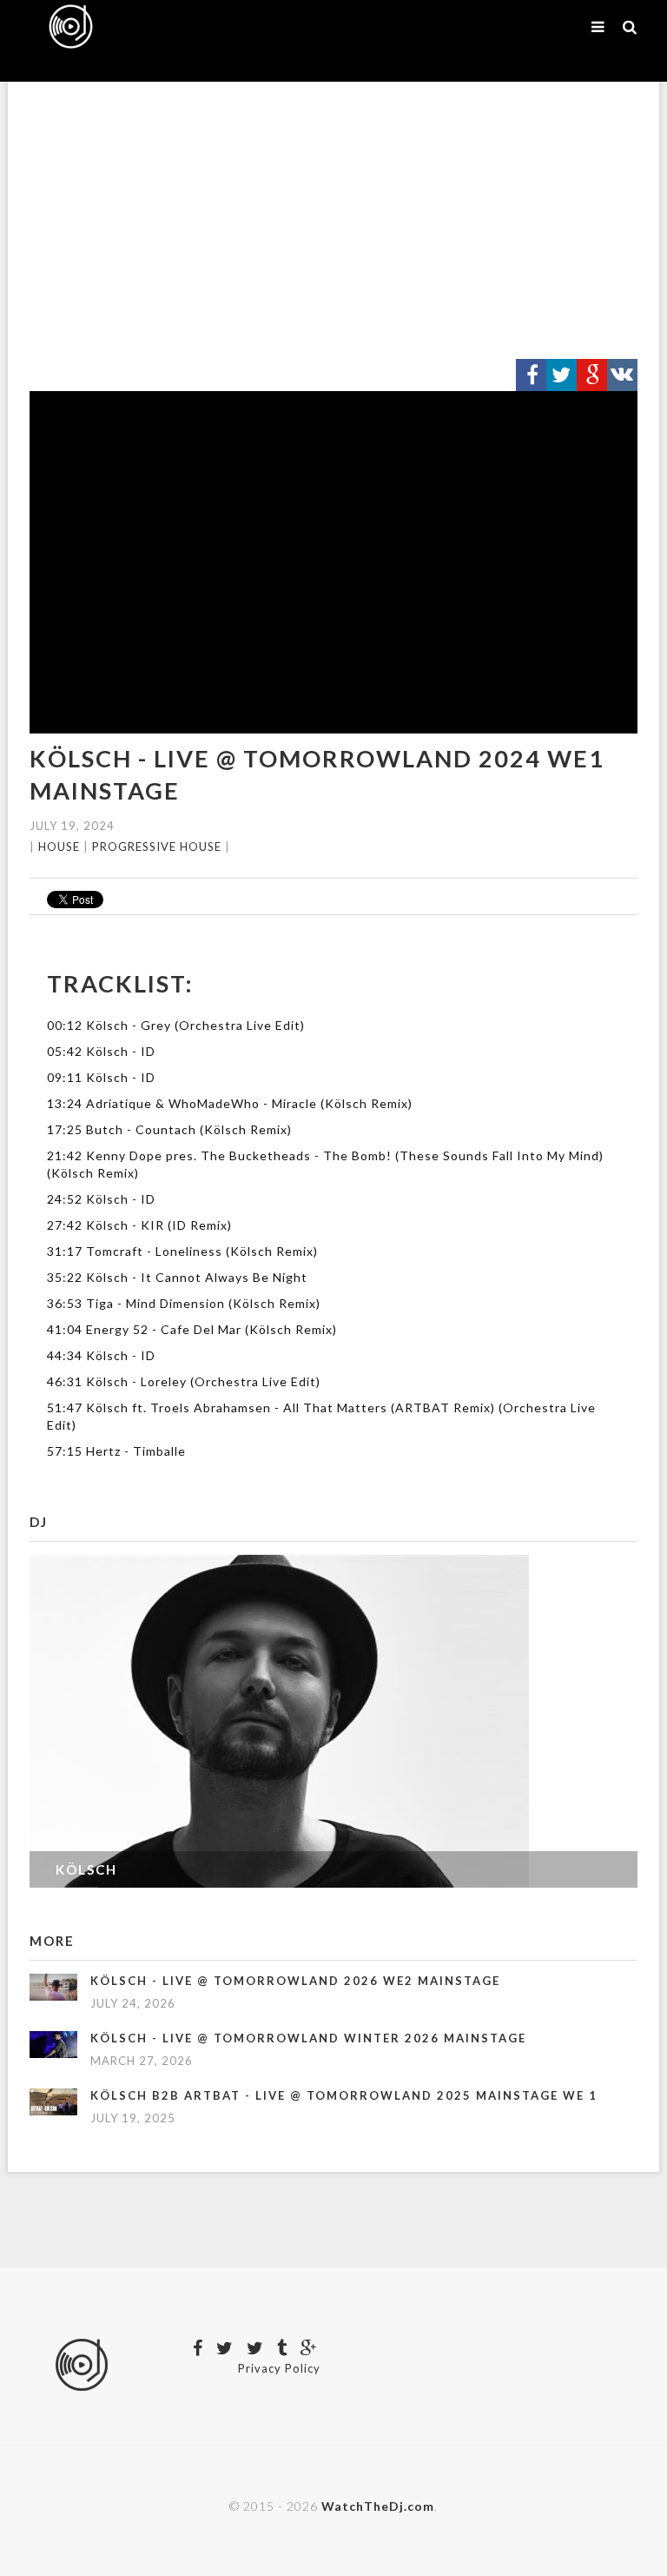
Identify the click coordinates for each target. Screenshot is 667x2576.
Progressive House (157, 846)
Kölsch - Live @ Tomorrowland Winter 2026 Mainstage (308, 2038)
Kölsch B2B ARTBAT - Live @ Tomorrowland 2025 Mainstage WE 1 (344, 2095)
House (59, 846)
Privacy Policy (279, 2368)
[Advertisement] (333, 221)
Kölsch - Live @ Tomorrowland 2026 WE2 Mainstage (295, 1981)
